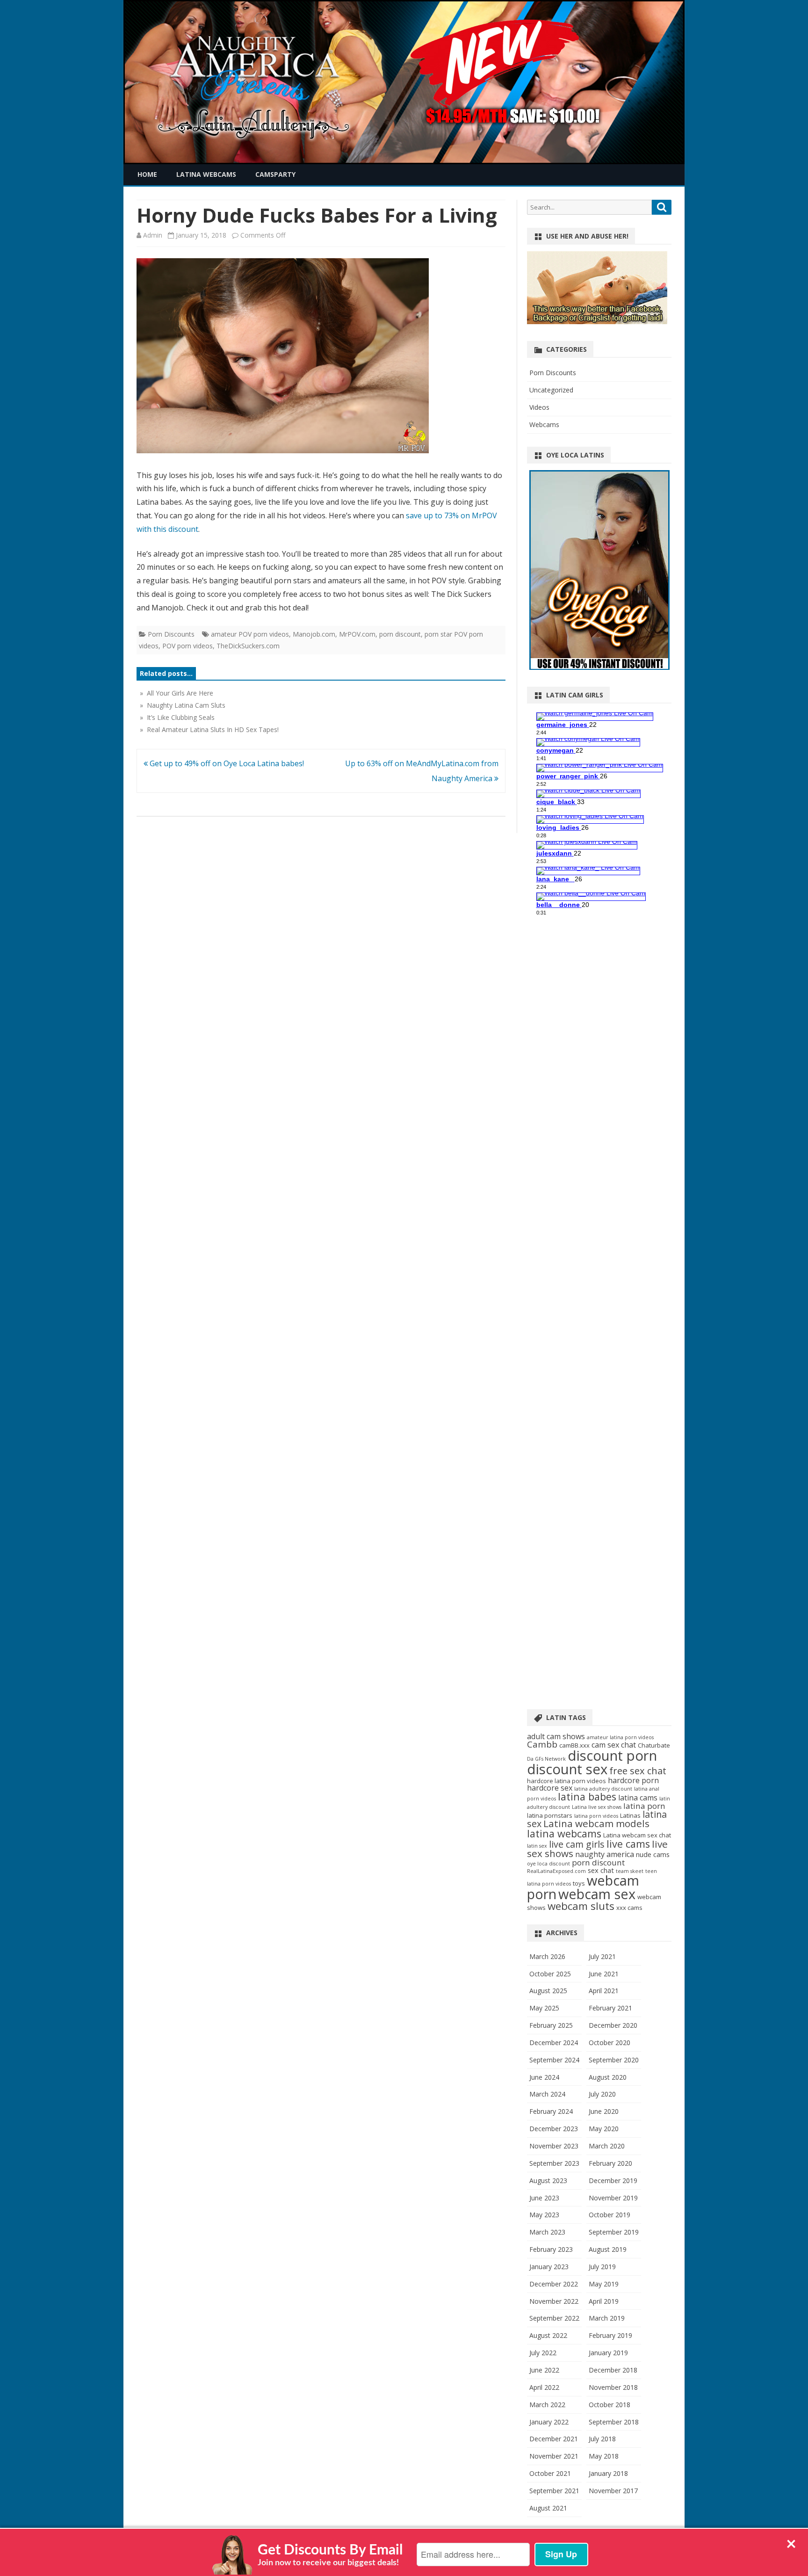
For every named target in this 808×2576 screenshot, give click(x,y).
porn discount (400, 634)
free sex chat (638, 1771)
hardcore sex (550, 1788)
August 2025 (548, 1991)
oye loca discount (548, 1864)
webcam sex (597, 1894)
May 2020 (604, 2129)
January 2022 (549, 2422)
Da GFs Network (546, 1759)
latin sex (537, 1846)
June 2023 (544, 2198)
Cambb (542, 1744)
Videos (539, 407)
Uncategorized (551, 390)
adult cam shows (556, 1736)
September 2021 (554, 2491)
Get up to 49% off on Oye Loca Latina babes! (226, 763)
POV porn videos (188, 646)
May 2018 (604, 2456)
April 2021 (604, 1991)
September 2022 (554, 2318)
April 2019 (604, 2301)
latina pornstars (550, 1815)
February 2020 (610, 2163)
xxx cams (629, 1908)
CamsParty (275, 174)
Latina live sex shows (597, 1807)
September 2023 (554, 2163)
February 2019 (610, 2335)
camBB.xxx (574, 1745)
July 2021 (602, 1956)
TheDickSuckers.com (248, 646)
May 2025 (544, 2008)
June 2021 (604, 1974)
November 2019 (613, 2198)
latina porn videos (596, 1816)
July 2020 (602, 2094)
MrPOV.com (357, 634)
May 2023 (544, 2215)
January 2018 (608, 2473)
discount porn (612, 1756)
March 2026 (547, 1956)
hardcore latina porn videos (566, 1781)
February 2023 (551, 2249)
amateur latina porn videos (620, 1737)
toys (579, 1883)
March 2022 (547, 2405)
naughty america (605, 1854)
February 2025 (551, 2025)
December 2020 (613, 2025)
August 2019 (608, 2249)
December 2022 (554, 2284)
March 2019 (607, 2318)
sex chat (601, 1870)
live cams (628, 1844)
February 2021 (610, 2008)
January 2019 (608, 2353)
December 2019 (613, 2181)
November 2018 (613, 2387)
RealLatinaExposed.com (556, 1871)
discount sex (567, 1769)
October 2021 (550, 2473)
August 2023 (548, 2181)
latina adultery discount (603, 1789)
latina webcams (564, 1833)
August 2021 (548, 2508)
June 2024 (544, 2077)
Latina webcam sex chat (637, 1835)
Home (147, 174)
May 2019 (604, 2284)
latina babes (587, 1796)
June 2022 (544, 2370)
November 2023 (554, 2146)
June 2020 (604, 2111)
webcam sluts (581, 1906)
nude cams (653, 1854)
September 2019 (614, 2232)
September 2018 (614, 2422)
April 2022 (544, 2387)
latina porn (644, 1806)
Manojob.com (314, 634)
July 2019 (602, 2267)
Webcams (544, 424)
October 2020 (610, 2043)
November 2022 (554, 2301)
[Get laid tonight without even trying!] (597, 322)
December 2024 (554, 2043)
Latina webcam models (596, 1823)
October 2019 (610, 2215)
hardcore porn (633, 1780)
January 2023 (549, 2267)
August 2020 (608, 2077)
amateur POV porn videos (250, 634)
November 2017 (613, 2491)
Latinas (630, 1815)
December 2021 (554, 2439)
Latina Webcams (206, 174)
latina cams (638, 1798)
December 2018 (613, 2370)
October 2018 (610, 2405)
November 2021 (554, 2456)
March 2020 (607, 2146)
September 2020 (614, 2060)
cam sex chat (614, 1745)
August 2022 (548, 2335)
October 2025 (550, 1974)
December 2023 (554, 2129)
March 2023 (547, 2232)
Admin (153, 235)
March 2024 (547, 2094)
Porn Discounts (171, 634)
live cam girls (577, 1844)
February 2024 (551, 2111)
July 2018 (602, 2439)
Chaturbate (654, 1745)
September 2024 (554, 2060)
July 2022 (543, 2353)
